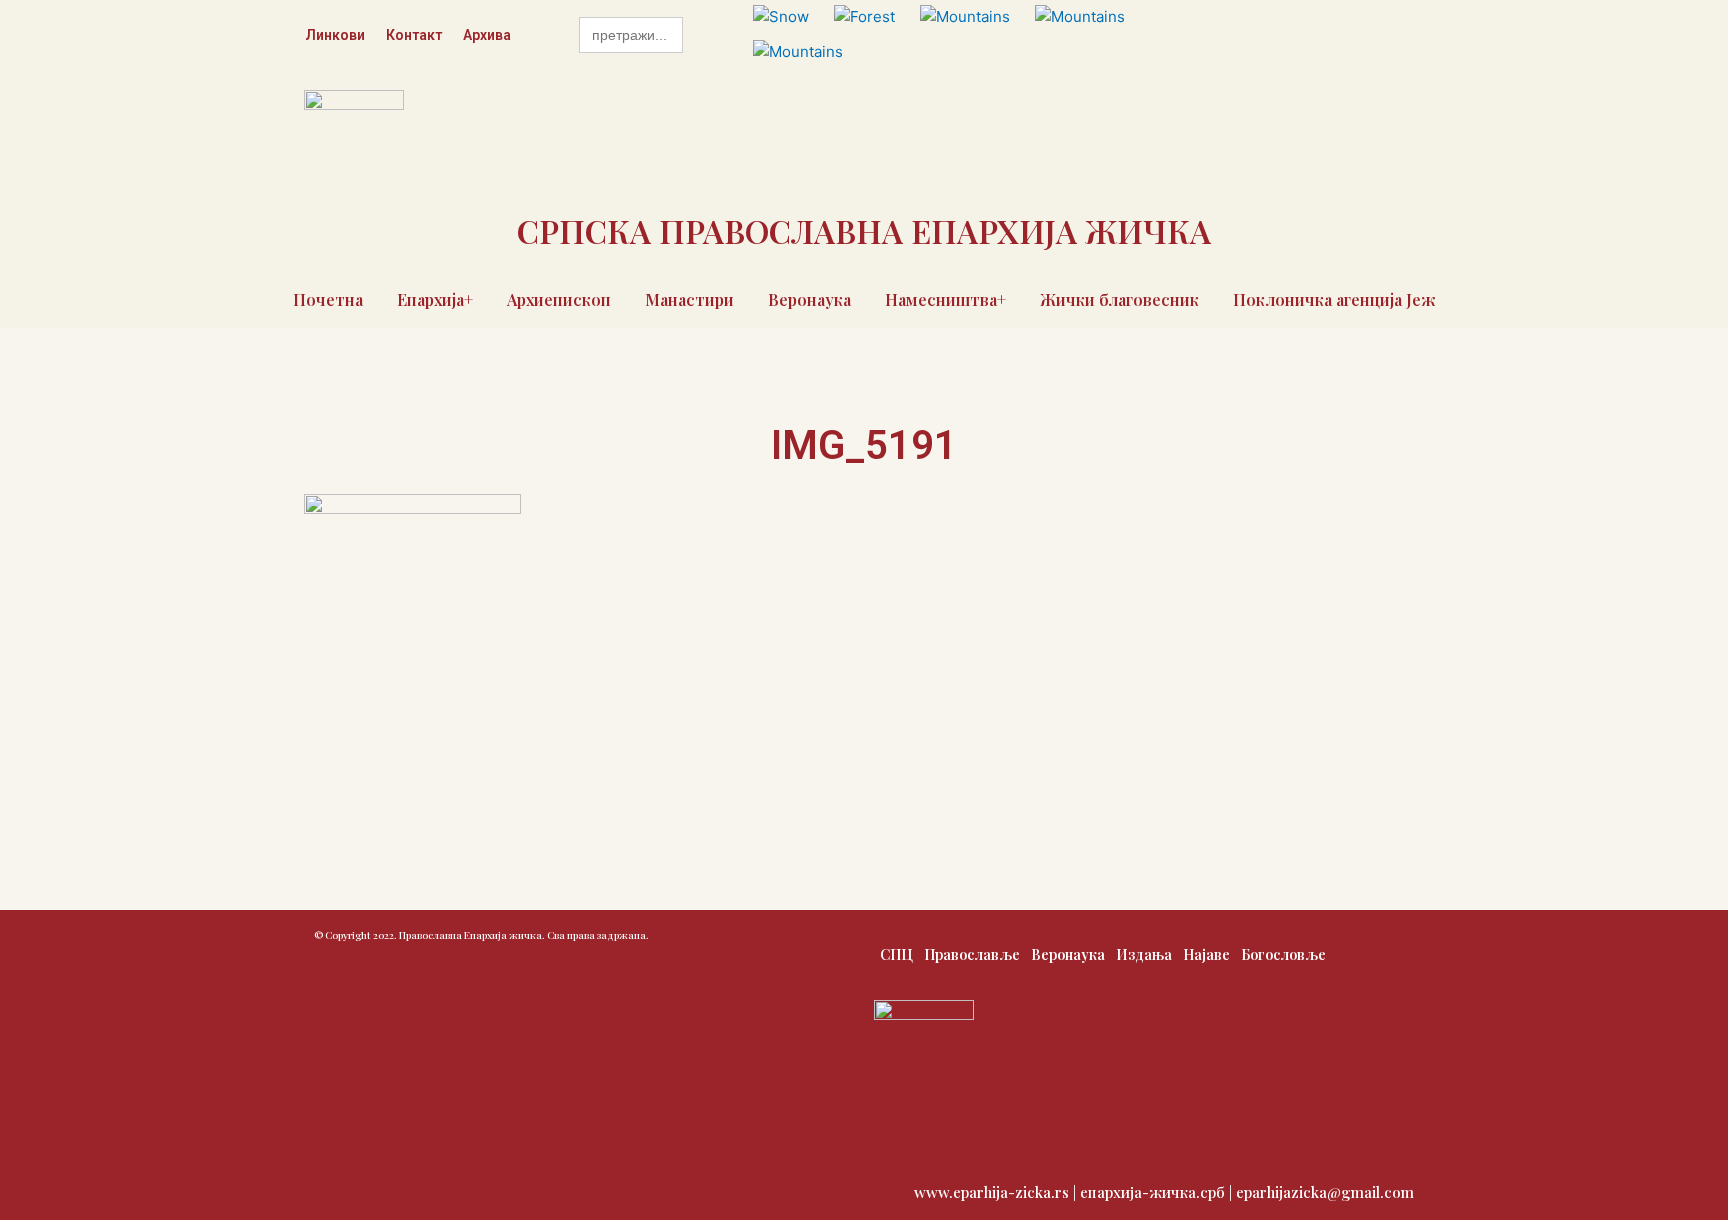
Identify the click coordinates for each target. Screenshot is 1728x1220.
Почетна (328, 299)
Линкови (335, 35)
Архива (487, 35)
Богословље (1283, 954)
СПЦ (896, 954)
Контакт (414, 35)
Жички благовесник (1119, 299)
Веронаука (809, 299)
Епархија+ (435, 299)
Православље (972, 954)
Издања (1144, 954)
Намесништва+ (945, 299)
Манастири (689, 299)
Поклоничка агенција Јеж (1334, 299)
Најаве (1206, 954)
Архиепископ (559, 299)
